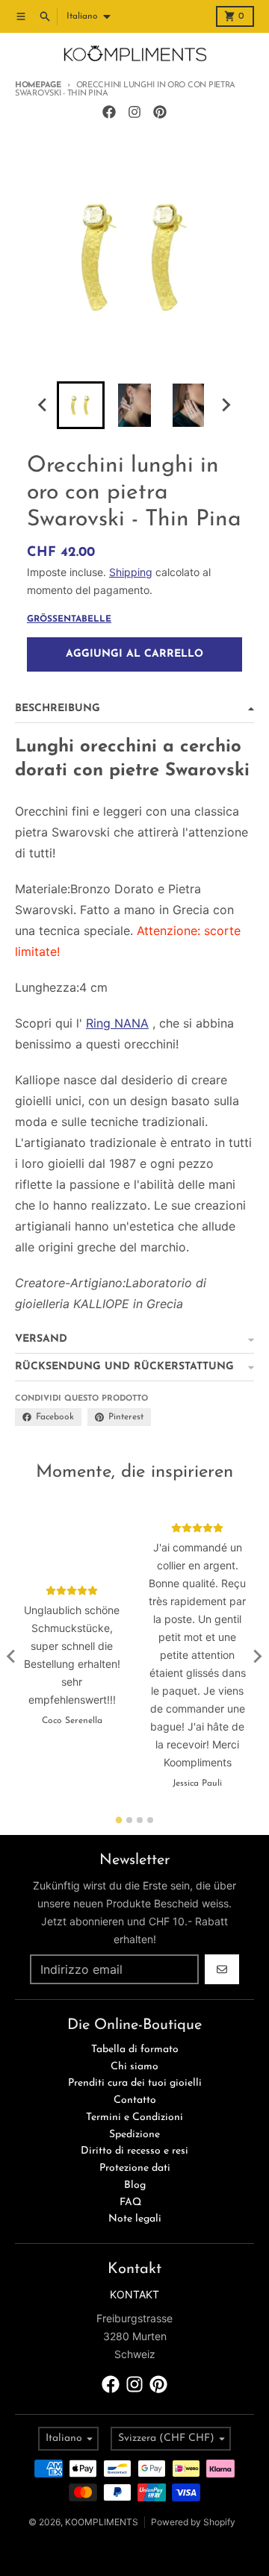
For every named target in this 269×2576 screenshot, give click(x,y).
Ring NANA (117, 1023)
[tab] (119, 1820)
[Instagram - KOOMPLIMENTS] (134, 112)
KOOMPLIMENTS (102, 2522)
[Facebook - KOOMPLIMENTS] (109, 112)
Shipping (131, 572)
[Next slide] (226, 405)
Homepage (38, 85)
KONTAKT (134, 2294)
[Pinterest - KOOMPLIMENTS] (160, 112)
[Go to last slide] (43, 405)
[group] (81, 405)
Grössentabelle (69, 619)
